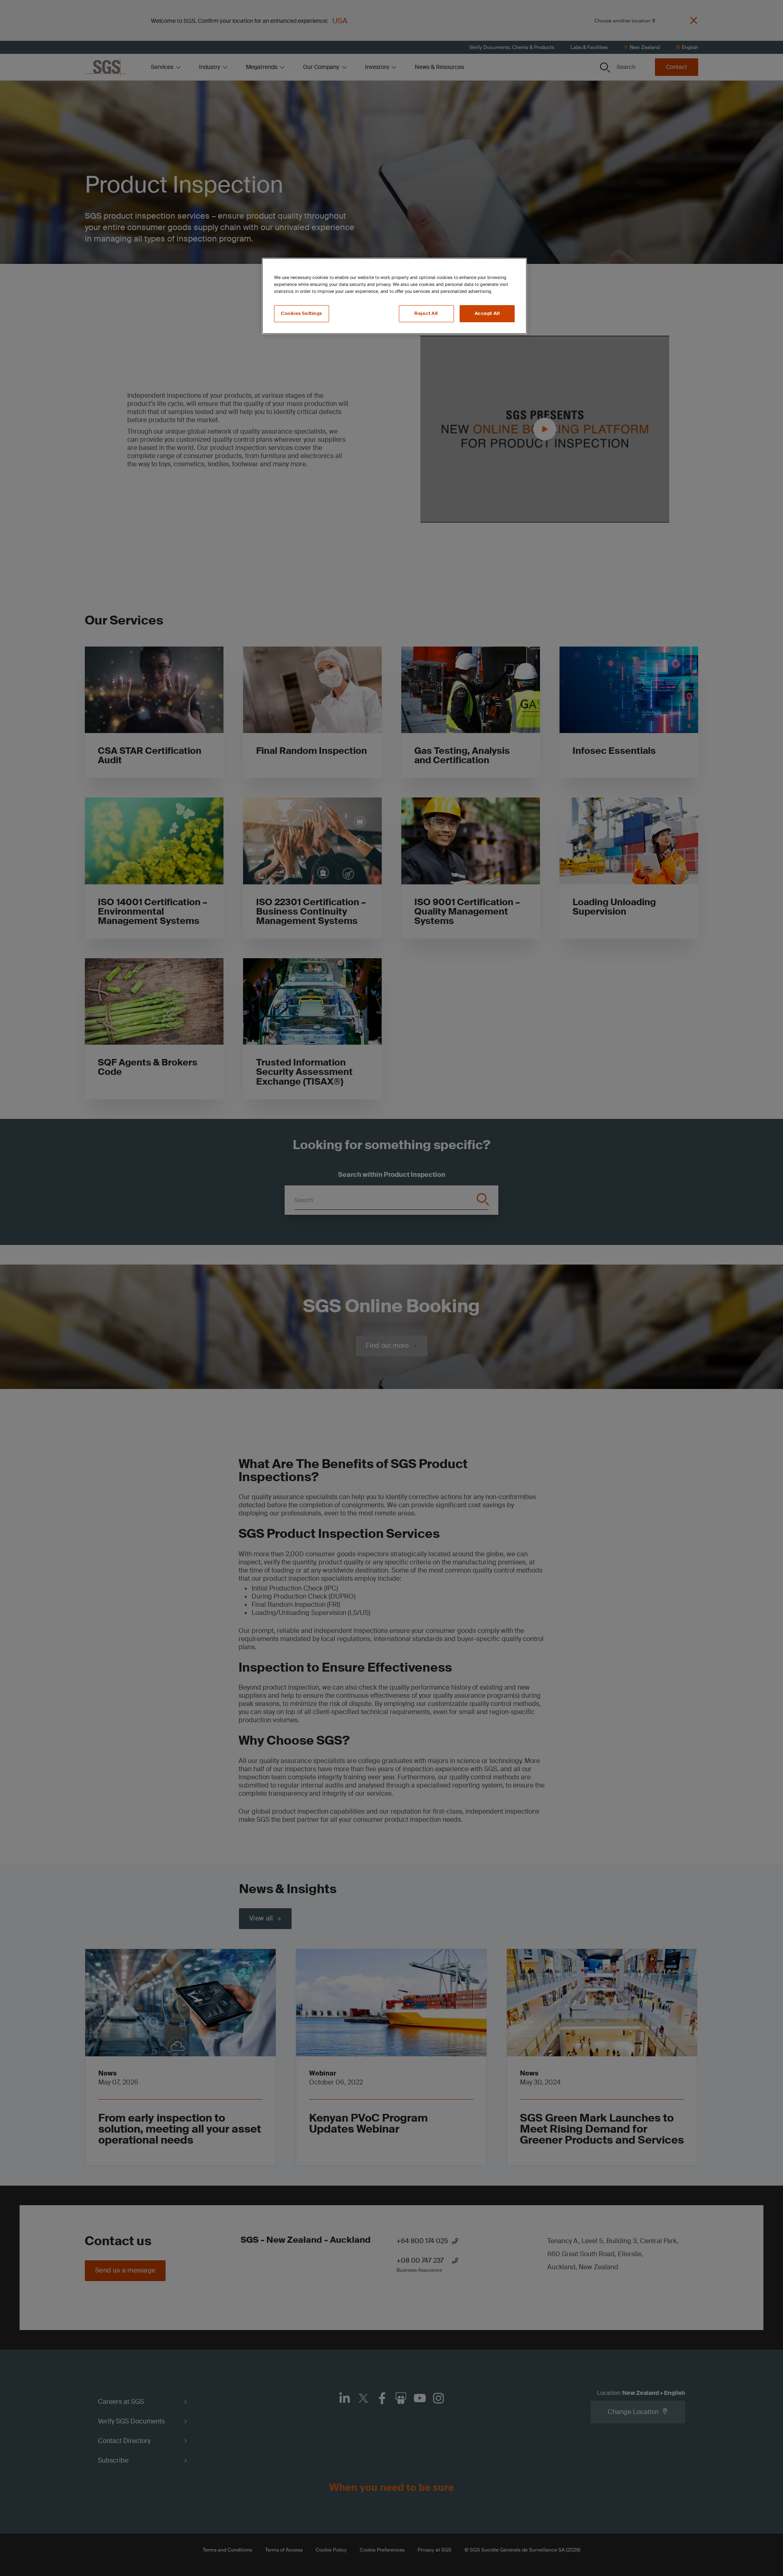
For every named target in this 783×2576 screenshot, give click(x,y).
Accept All (487, 313)
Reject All (426, 313)
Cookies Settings (302, 313)
